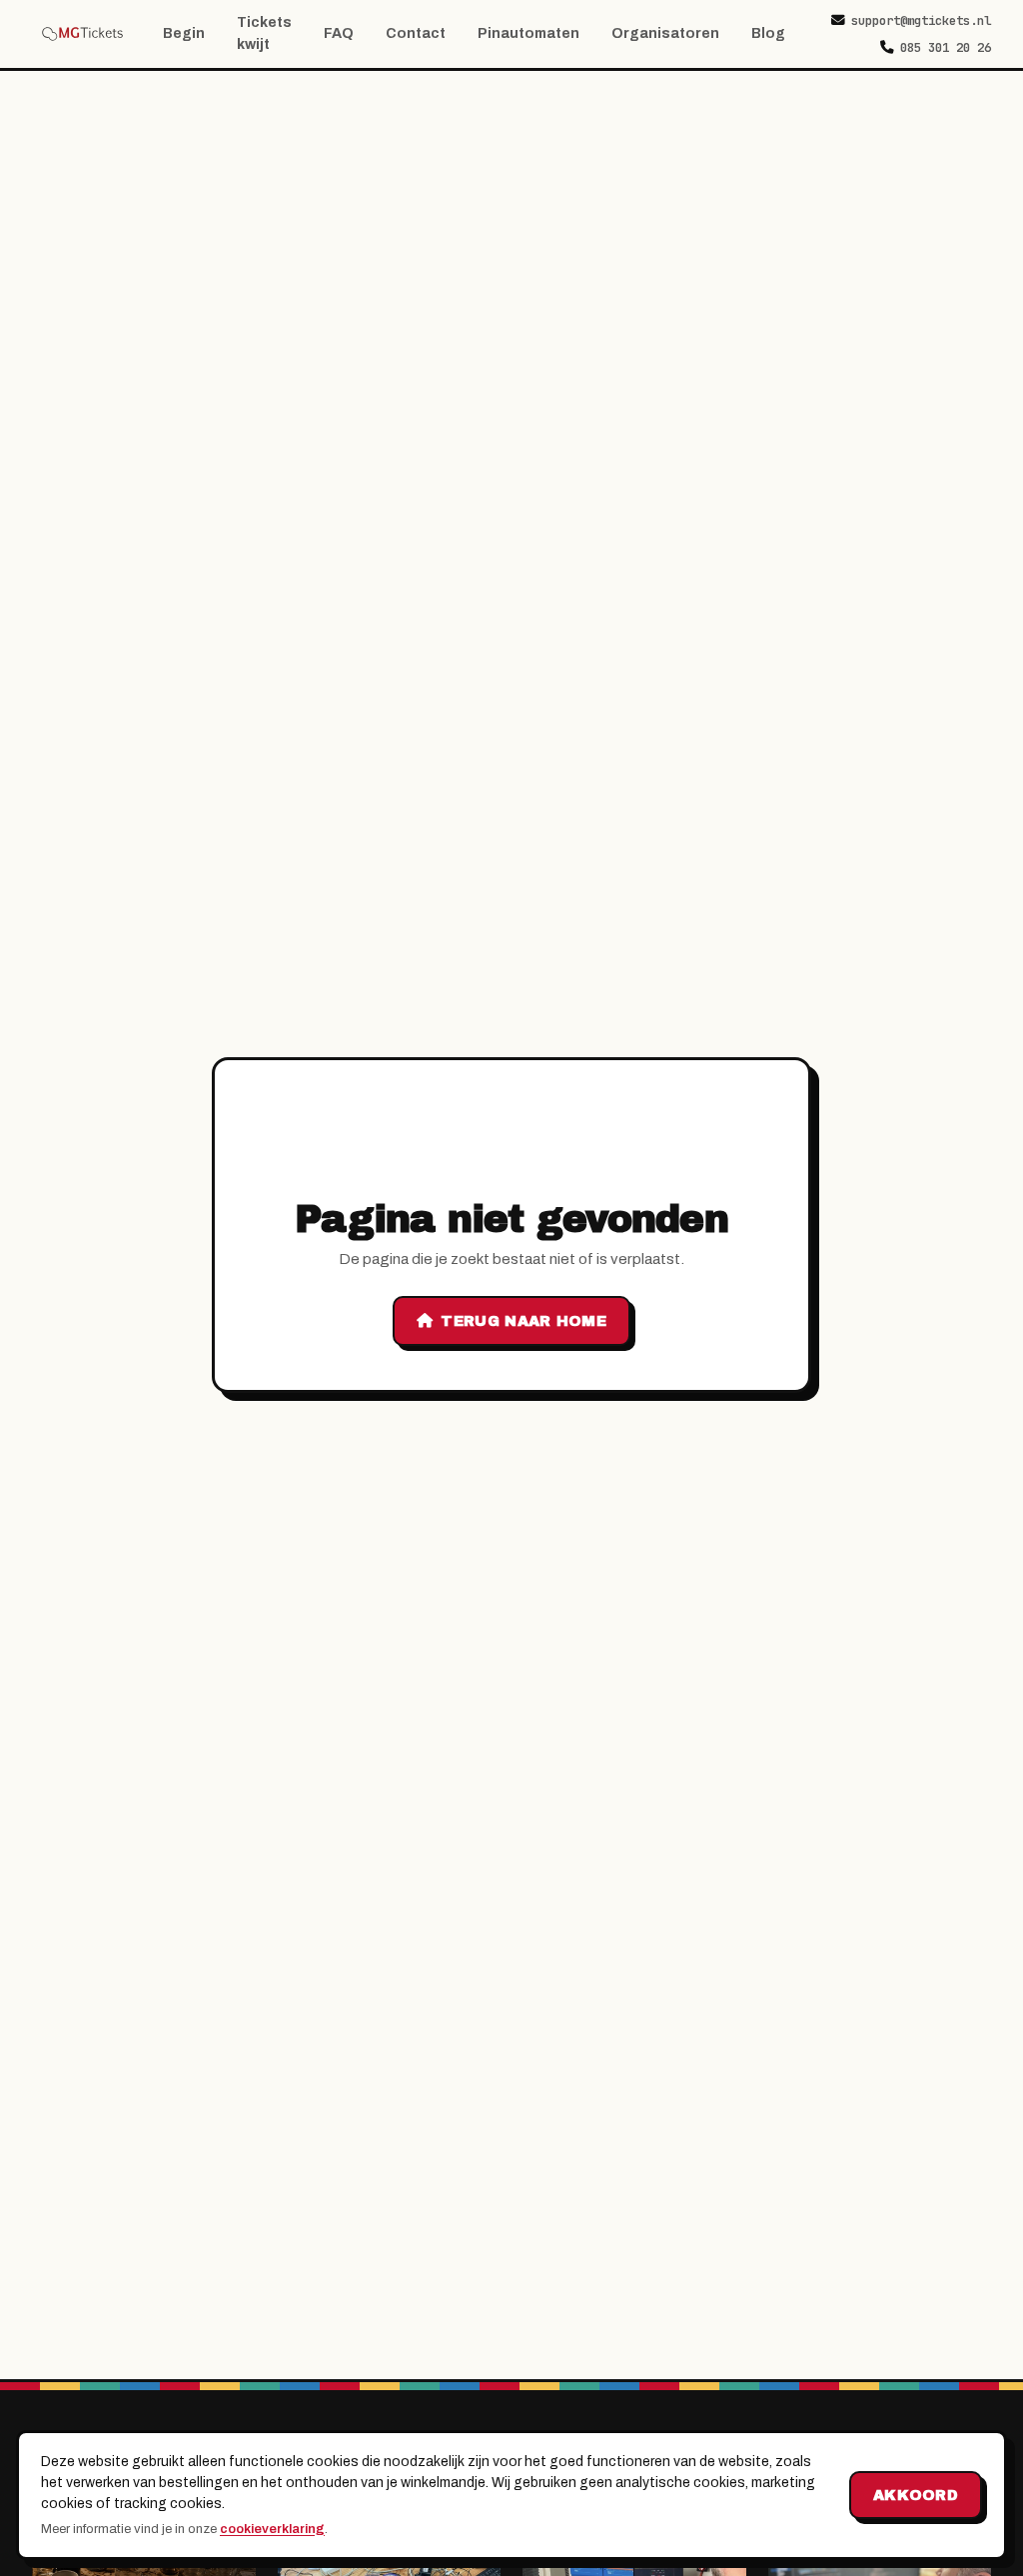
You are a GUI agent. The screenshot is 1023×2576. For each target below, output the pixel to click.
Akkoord (916, 2495)
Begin (184, 33)
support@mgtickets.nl (921, 20)
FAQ (339, 33)
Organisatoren (665, 33)
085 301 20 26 (946, 47)
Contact (416, 33)
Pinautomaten (528, 33)
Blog (768, 33)
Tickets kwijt (264, 33)
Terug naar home (523, 1321)
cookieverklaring (272, 2529)
